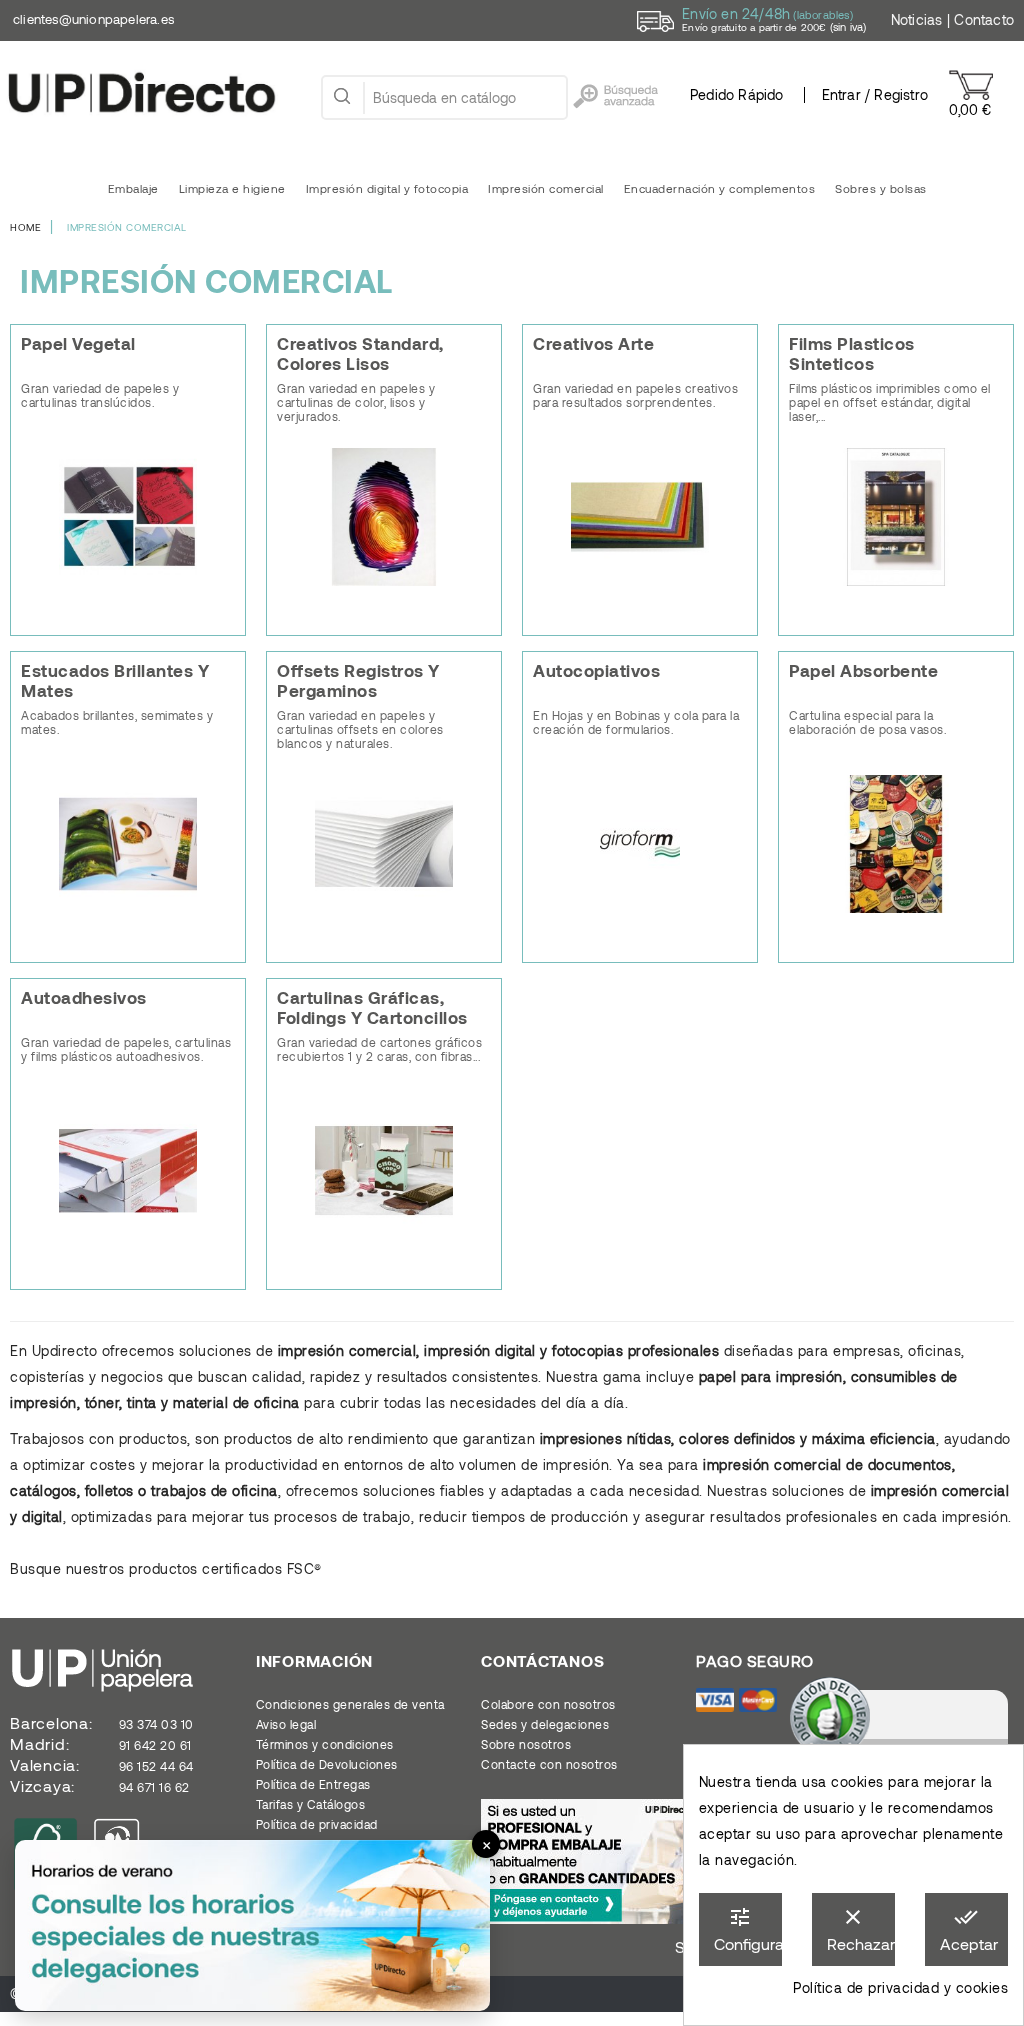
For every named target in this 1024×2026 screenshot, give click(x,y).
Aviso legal (286, 1724)
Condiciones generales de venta (350, 1704)
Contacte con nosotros (549, 1764)
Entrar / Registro (875, 94)
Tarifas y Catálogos (311, 1804)
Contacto (984, 19)
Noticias (917, 19)
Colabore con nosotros (548, 1704)
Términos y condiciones (325, 1744)
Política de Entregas (313, 1784)
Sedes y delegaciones (545, 1724)
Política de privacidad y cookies (900, 1987)
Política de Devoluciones (327, 1764)
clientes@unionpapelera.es (93, 19)
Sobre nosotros (526, 1744)
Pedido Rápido (737, 94)
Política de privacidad (317, 1824)
